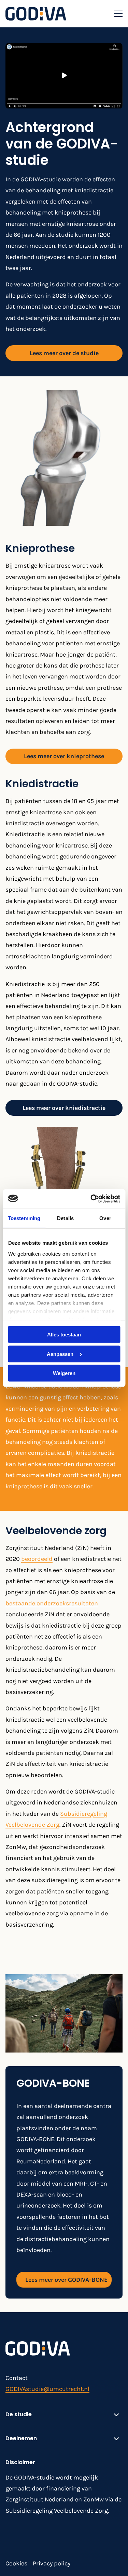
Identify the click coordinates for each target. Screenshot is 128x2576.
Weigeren (64, 1373)
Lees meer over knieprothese (64, 756)
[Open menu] (116, 14)
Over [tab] (105, 1218)
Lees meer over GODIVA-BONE (66, 2280)
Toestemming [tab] (24, 1218)
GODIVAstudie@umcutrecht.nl (47, 2389)
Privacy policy (52, 2563)
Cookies (16, 2563)
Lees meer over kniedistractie (64, 1108)
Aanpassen (60, 1354)
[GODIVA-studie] (36, 14)
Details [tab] (65, 1218)
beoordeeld (37, 1559)
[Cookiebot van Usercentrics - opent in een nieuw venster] (91, 1199)
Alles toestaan (64, 1335)
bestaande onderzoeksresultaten (52, 1603)
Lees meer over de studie (64, 353)
